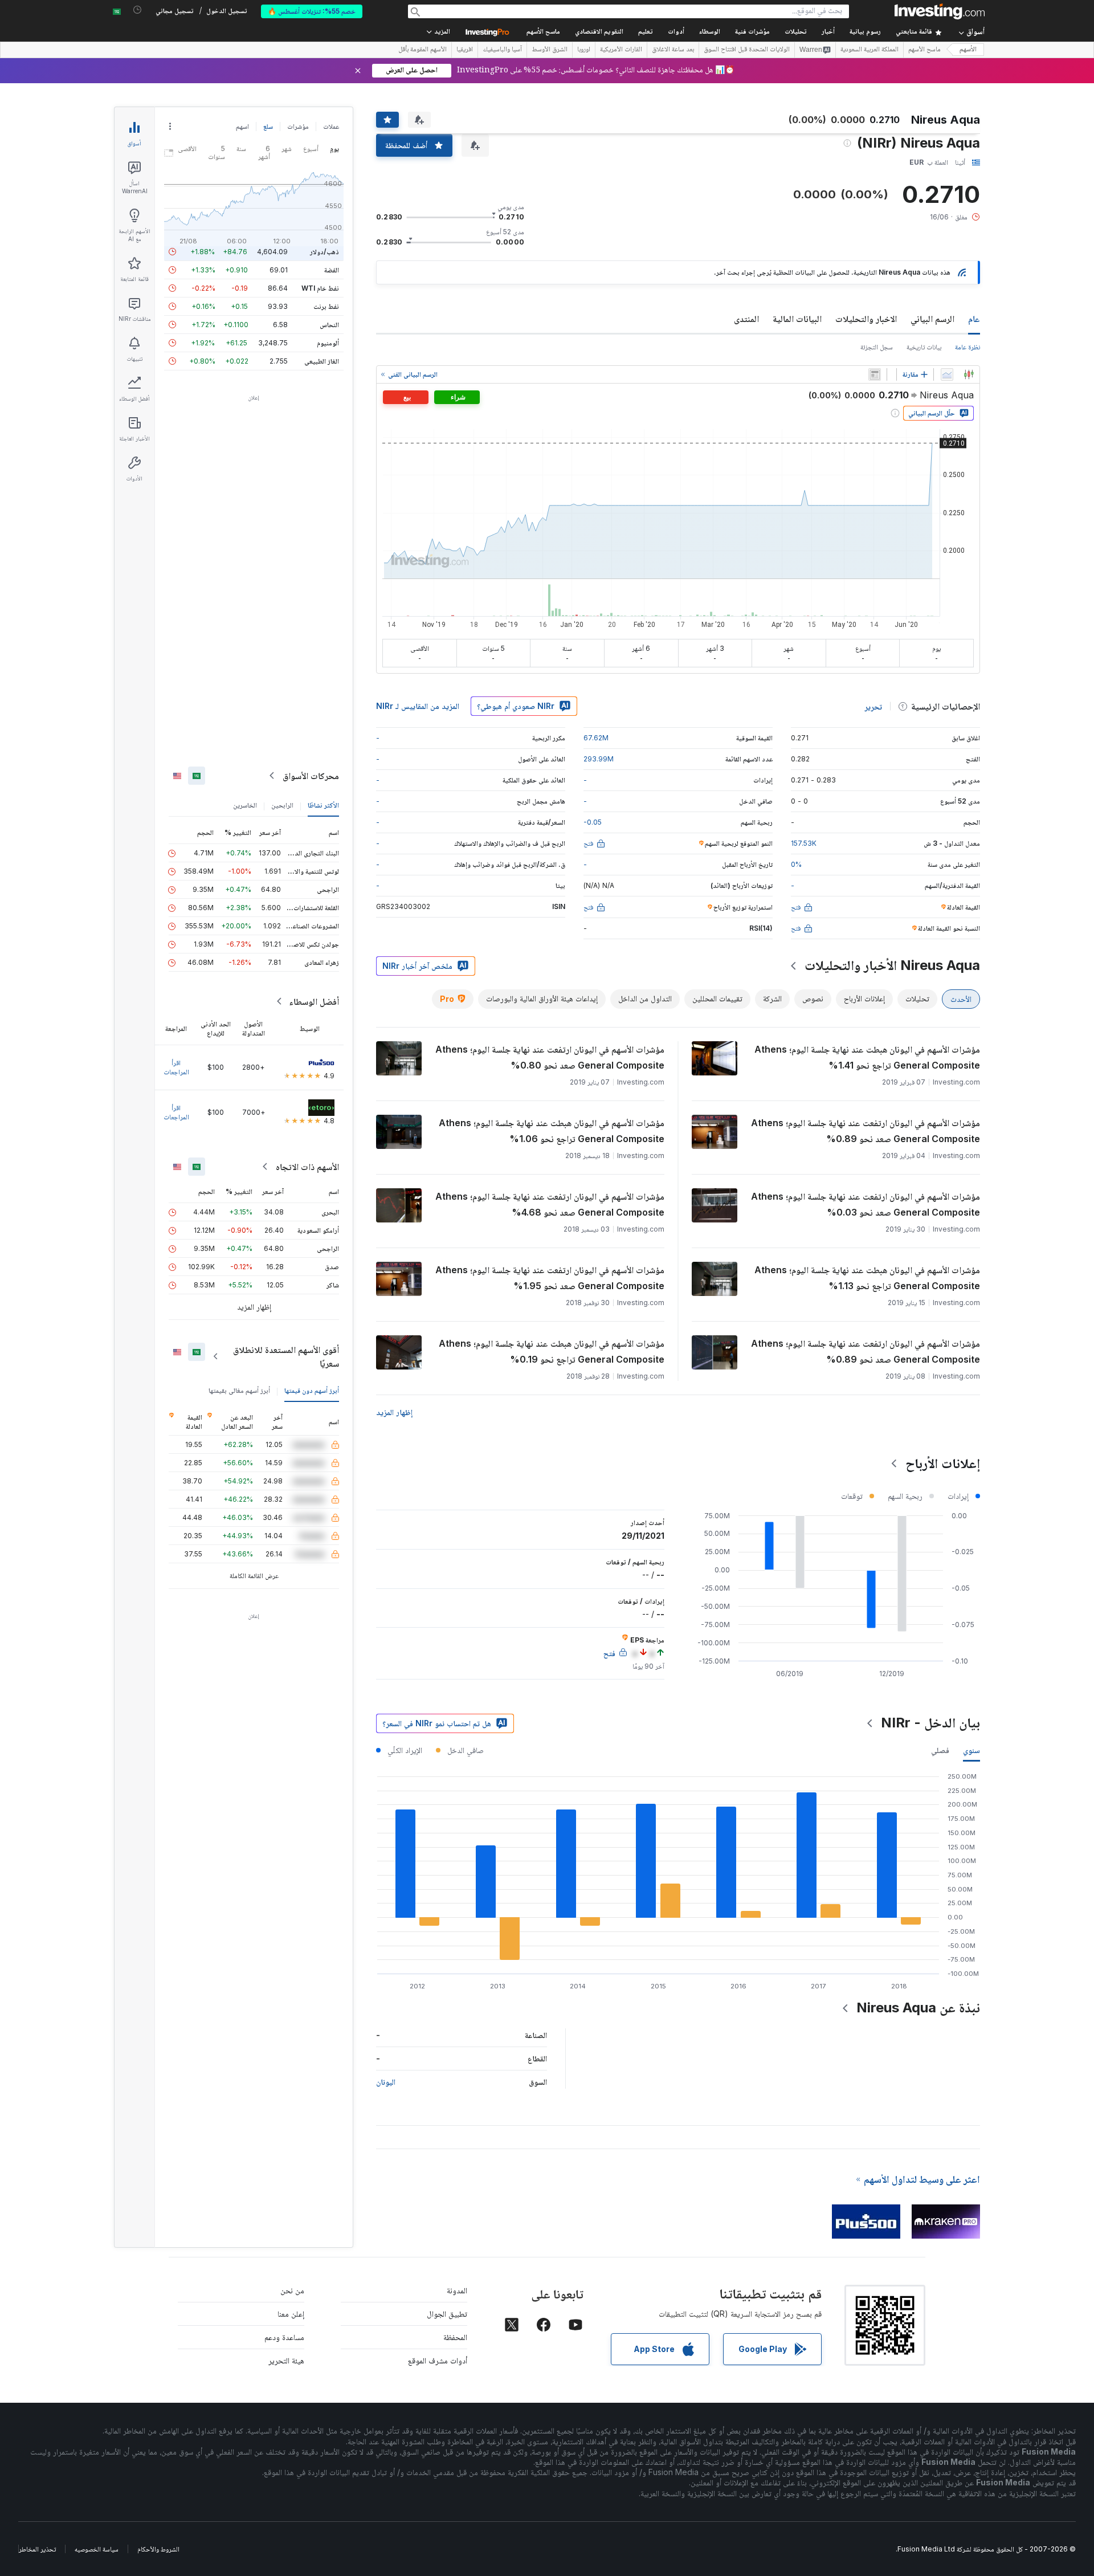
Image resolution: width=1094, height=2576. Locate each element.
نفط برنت (326, 306)
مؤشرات (298, 126)
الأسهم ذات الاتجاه (307, 1167)
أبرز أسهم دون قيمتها (312, 1390)
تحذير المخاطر (37, 2549)
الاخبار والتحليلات (866, 319)
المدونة (457, 2290)
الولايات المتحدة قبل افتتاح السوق (747, 50)
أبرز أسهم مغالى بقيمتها (239, 1390)
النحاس (329, 325)
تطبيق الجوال (447, 2314)
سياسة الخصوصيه (97, 2549)
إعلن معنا (291, 2314)
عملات (331, 126)
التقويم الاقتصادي (599, 32)
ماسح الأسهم (543, 32)
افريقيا (465, 50)
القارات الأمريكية (621, 50)
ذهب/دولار (324, 252)
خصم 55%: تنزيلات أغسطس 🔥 (312, 11)
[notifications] (138, 10)
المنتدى (746, 319)
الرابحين (282, 805)
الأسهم (968, 50)
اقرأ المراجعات (176, 1067)
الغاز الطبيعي (322, 361)
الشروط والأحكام (158, 2549)
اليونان (386, 2082)
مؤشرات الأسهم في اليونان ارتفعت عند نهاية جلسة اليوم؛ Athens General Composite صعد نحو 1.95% (550, 1278)
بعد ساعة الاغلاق (673, 50)
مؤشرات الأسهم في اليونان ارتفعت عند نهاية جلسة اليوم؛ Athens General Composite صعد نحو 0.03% (866, 1204)
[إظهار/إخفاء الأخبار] (875, 374)
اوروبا (584, 50)
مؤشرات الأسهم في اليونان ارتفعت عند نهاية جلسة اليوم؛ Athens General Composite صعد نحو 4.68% (550, 1204)
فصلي (940, 1750)
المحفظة (455, 2337)
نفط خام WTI (320, 288)
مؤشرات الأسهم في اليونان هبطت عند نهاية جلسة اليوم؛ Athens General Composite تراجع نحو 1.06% (552, 1131)
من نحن (292, 2290)
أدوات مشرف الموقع (438, 2360)
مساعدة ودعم (284, 2337)
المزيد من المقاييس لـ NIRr (418, 706)
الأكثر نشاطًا (323, 805)
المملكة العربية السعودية (870, 50)
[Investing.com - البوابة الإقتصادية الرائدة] (940, 11)
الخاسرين (245, 805)
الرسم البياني (932, 319)
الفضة (332, 270)
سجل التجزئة (877, 347)
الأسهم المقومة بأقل (423, 50)
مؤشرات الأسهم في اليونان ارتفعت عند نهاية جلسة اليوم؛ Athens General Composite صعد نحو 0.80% (550, 1057)
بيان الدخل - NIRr (930, 1723)
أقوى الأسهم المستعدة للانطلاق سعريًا (286, 1356)
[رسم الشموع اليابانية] (969, 374)
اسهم (242, 126)
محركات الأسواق (311, 776)
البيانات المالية (797, 319)
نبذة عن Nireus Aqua (918, 2008)
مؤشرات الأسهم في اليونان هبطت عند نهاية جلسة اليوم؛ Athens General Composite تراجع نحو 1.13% (867, 1278)
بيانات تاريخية (924, 347)
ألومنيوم (328, 343)
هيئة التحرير (286, 2360)
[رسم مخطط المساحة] (947, 374)
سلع (268, 126)
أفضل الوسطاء (314, 1001)
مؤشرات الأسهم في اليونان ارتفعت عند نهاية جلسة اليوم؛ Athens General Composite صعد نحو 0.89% (866, 1131)
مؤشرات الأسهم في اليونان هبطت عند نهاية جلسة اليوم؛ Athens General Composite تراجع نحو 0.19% (552, 1351)
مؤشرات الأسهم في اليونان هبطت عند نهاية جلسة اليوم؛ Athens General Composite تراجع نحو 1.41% (867, 1057)
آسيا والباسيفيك (502, 50)
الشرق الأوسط (550, 50)
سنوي (971, 1750)
